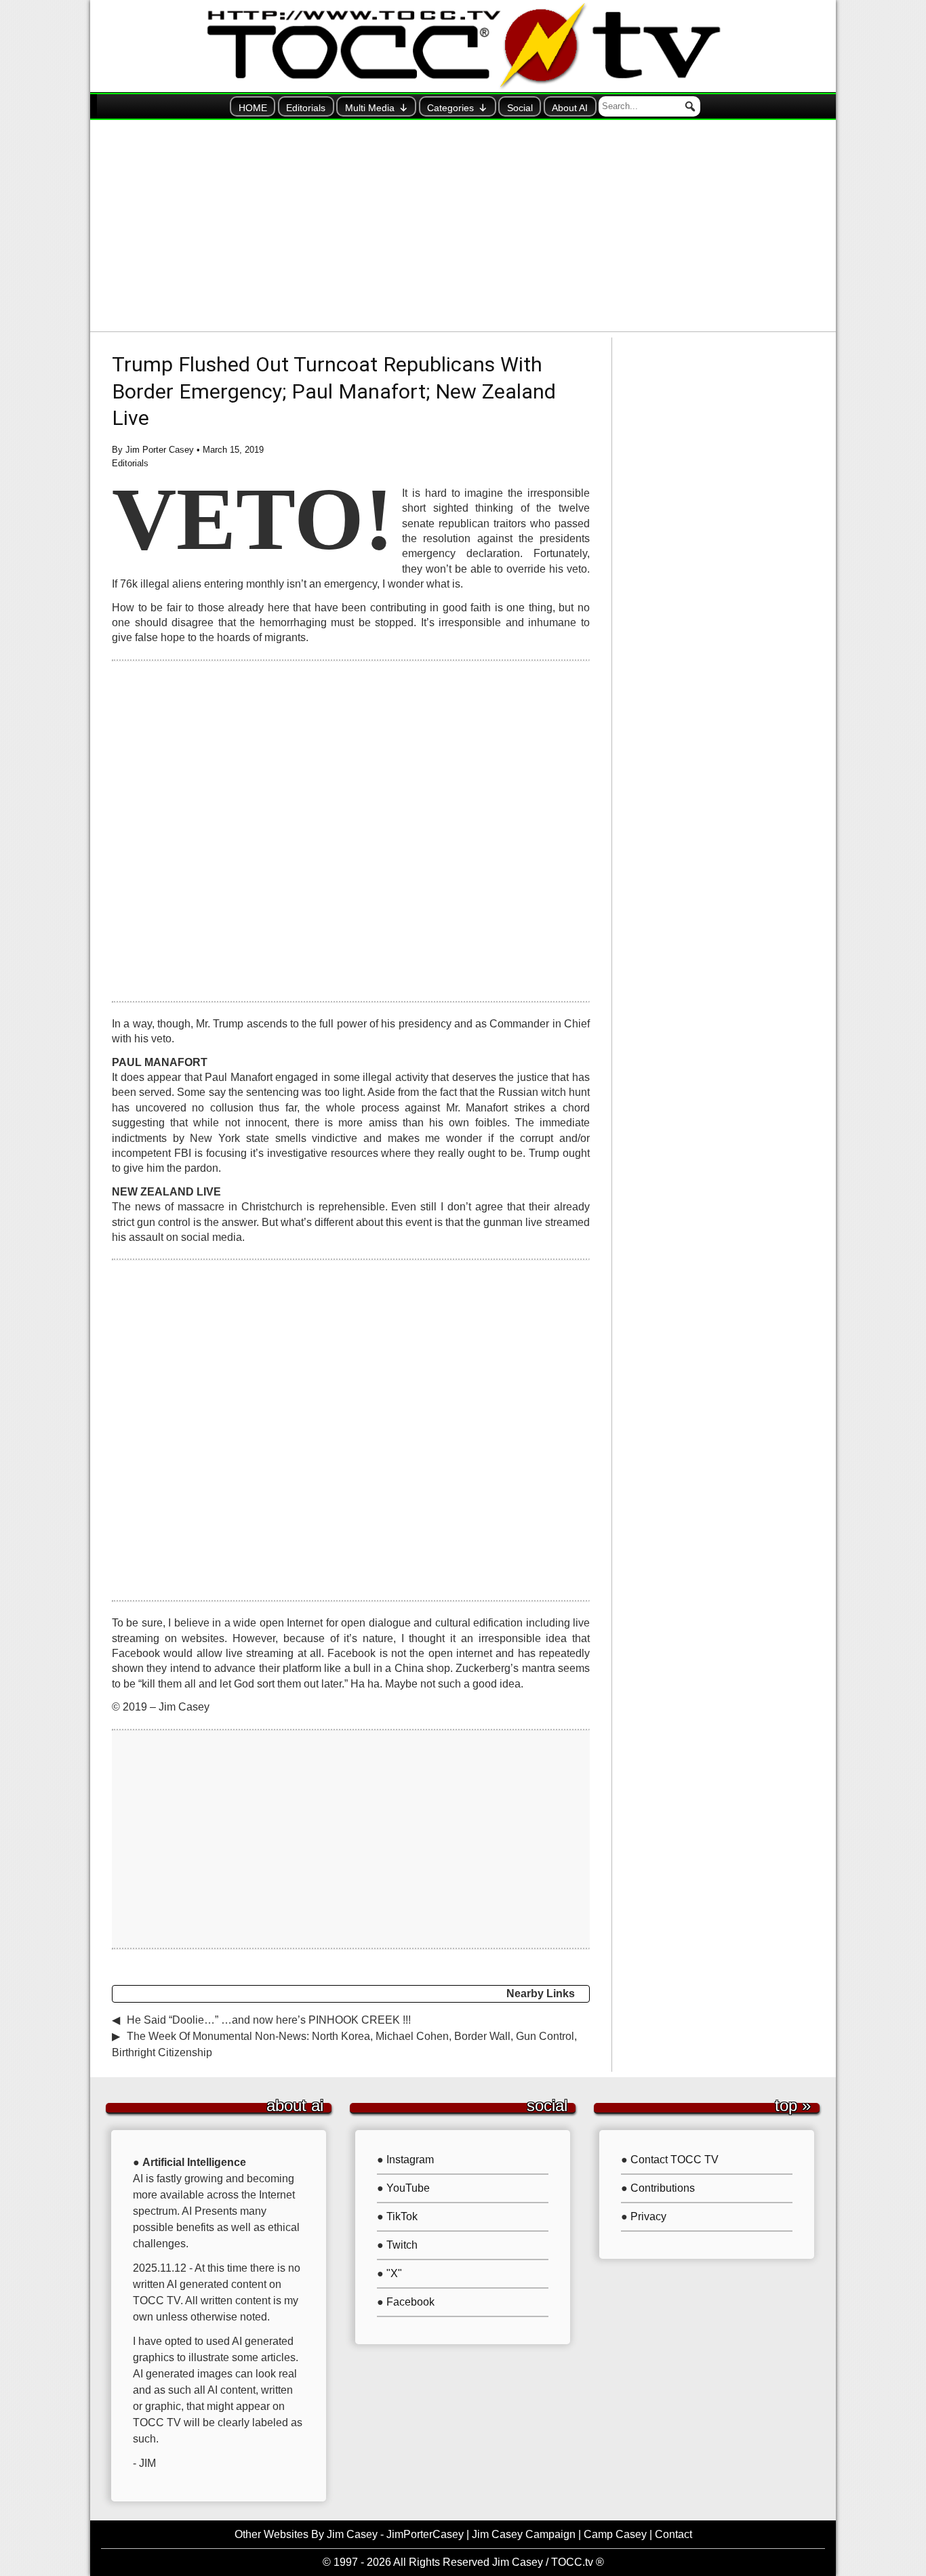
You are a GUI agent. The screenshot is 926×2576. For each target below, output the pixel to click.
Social (520, 108)
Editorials (306, 108)
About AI (570, 108)
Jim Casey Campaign (524, 2534)
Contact (673, 2534)
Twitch (402, 2245)
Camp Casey (615, 2534)
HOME (253, 108)
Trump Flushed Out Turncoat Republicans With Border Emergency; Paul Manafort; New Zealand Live (334, 391)
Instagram (410, 2160)
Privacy (648, 2216)
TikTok (402, 2216)
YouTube (408, 2188)
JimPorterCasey (425, 2534)
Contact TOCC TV (675, 2160)
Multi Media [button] (370, 108)
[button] (690, 106)
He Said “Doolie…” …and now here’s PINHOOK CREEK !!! (269, 2020)
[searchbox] (649, 106)
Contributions (663, 2188)
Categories (450, 108)
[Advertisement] (463, 226)
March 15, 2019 (233, 450)
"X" (394, 2273)
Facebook (410, 2302)
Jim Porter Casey (160, 450)
